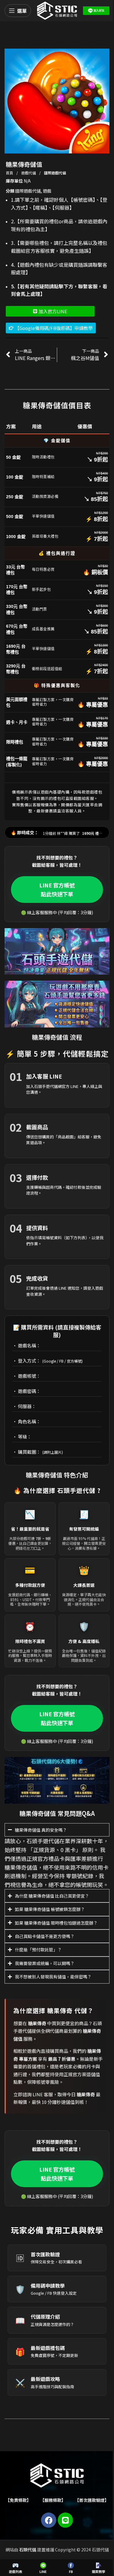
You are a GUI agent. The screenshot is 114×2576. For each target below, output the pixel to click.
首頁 (10, 173)
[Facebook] (47, 2533)
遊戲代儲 (29, 173)
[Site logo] (57, 10)
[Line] (63, 2533)
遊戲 (47, 191)
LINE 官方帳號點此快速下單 (57, 889)
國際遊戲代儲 (55, 173)
